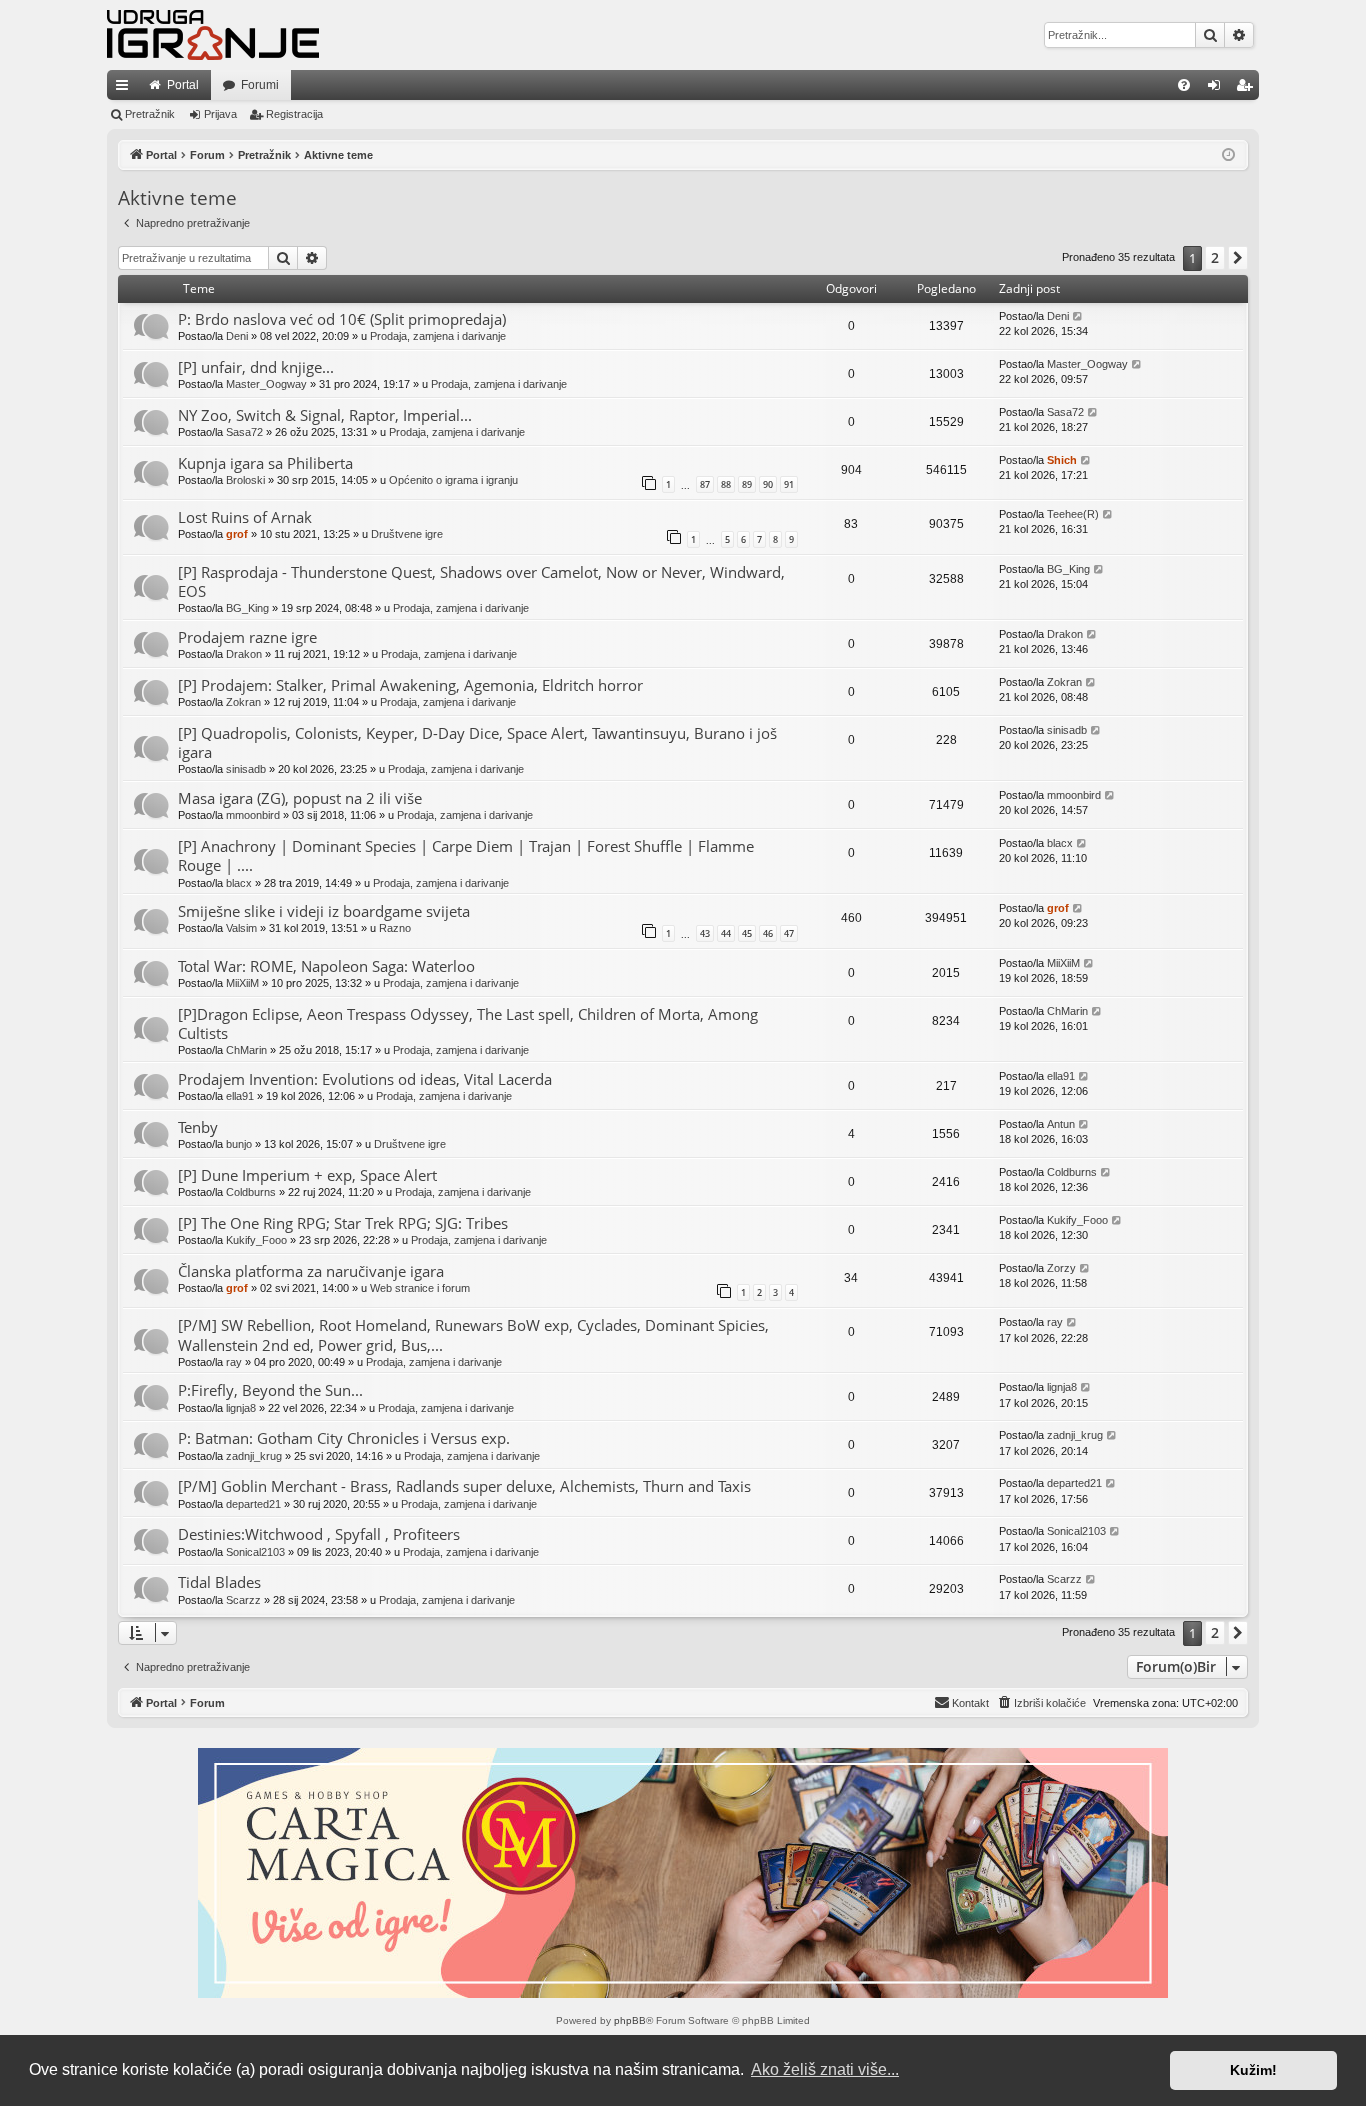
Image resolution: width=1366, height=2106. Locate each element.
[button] (1238, 258)
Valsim (241, 928)
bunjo (239, 1144)
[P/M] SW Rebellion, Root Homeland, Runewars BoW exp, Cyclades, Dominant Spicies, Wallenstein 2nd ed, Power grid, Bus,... (473, 1334)
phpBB (630, 2020)
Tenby (198, 1127)
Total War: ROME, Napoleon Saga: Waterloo (326, 966)
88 (726, 484)
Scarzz (243, 1600)
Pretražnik (150, 114)
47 (789, 933)
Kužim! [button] (1253, 2070)
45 (747, 933)
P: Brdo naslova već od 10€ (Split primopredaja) (342, 319)
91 (789, 484)
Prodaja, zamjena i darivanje (438, 336)
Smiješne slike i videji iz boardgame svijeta (324, 911)
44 (726, 933)
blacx (239, 883)
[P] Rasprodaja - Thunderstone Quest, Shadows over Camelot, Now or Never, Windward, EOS (481, 581)
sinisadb (246, 769)
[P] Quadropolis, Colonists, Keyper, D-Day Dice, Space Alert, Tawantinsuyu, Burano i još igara (477, 742)
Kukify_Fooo (256, 1240)
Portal (183, 85)
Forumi (260, 85)
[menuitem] (1184, 85)
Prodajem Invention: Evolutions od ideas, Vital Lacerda (365, 1079)
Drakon (244, 654)
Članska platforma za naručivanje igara (311, 1271)
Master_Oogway (266, 384)
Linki (126, 89)
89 (747, 484)
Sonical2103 (255, 1552)
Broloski (245, 480)
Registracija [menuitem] (1248, 89)
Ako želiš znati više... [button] (825, 2069)
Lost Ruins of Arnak (245, 517)
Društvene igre (407, 534)
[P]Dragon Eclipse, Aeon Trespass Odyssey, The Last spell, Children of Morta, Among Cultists (468, 1023)
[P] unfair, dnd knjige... (256, 367)
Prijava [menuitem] (1218, 89)
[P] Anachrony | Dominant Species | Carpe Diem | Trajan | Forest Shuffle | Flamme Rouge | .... (466, 855)
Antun (1061, 1124)
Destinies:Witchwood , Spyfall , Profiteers (319, 1534)
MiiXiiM (242, 983)
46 (768, 933)
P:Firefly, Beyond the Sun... (270, 1390)
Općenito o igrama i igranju (453, 480)
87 (705, 484)
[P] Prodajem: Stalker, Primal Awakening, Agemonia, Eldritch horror (410, 685)
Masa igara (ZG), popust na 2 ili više (300, 798)
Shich (1062, 460)
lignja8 (241, 1408)
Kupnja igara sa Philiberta (265, 463)
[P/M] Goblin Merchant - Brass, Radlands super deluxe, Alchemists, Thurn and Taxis (464, 1486)
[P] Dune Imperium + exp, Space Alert (307, 1175)
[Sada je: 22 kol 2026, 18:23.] (1228, 155)
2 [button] (1215, 257)
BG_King (247, 608)
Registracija (294, 114)
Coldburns (251, 1192)
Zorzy (1061, 1268)
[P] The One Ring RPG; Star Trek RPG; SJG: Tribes (343, 1223)
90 (768, 484)
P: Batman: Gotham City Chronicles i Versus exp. (344, 1438)
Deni (237, 336)
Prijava (220, 114)
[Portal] (213, 35)
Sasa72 (244, 432)
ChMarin (246, 1050)
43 (705, 933)
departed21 (253, 1504)
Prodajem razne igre (247, 637)
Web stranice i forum (420, 1288)
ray (234, 1362)
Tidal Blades (219, 1582)
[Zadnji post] (1078, 316)
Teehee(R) (1073, 514)
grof (237, 534)
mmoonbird (253, 815)
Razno (395, 928)
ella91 (240, 1096)
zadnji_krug (254, 1456)
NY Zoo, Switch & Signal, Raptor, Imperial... (325, 415)
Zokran (243, 702)
